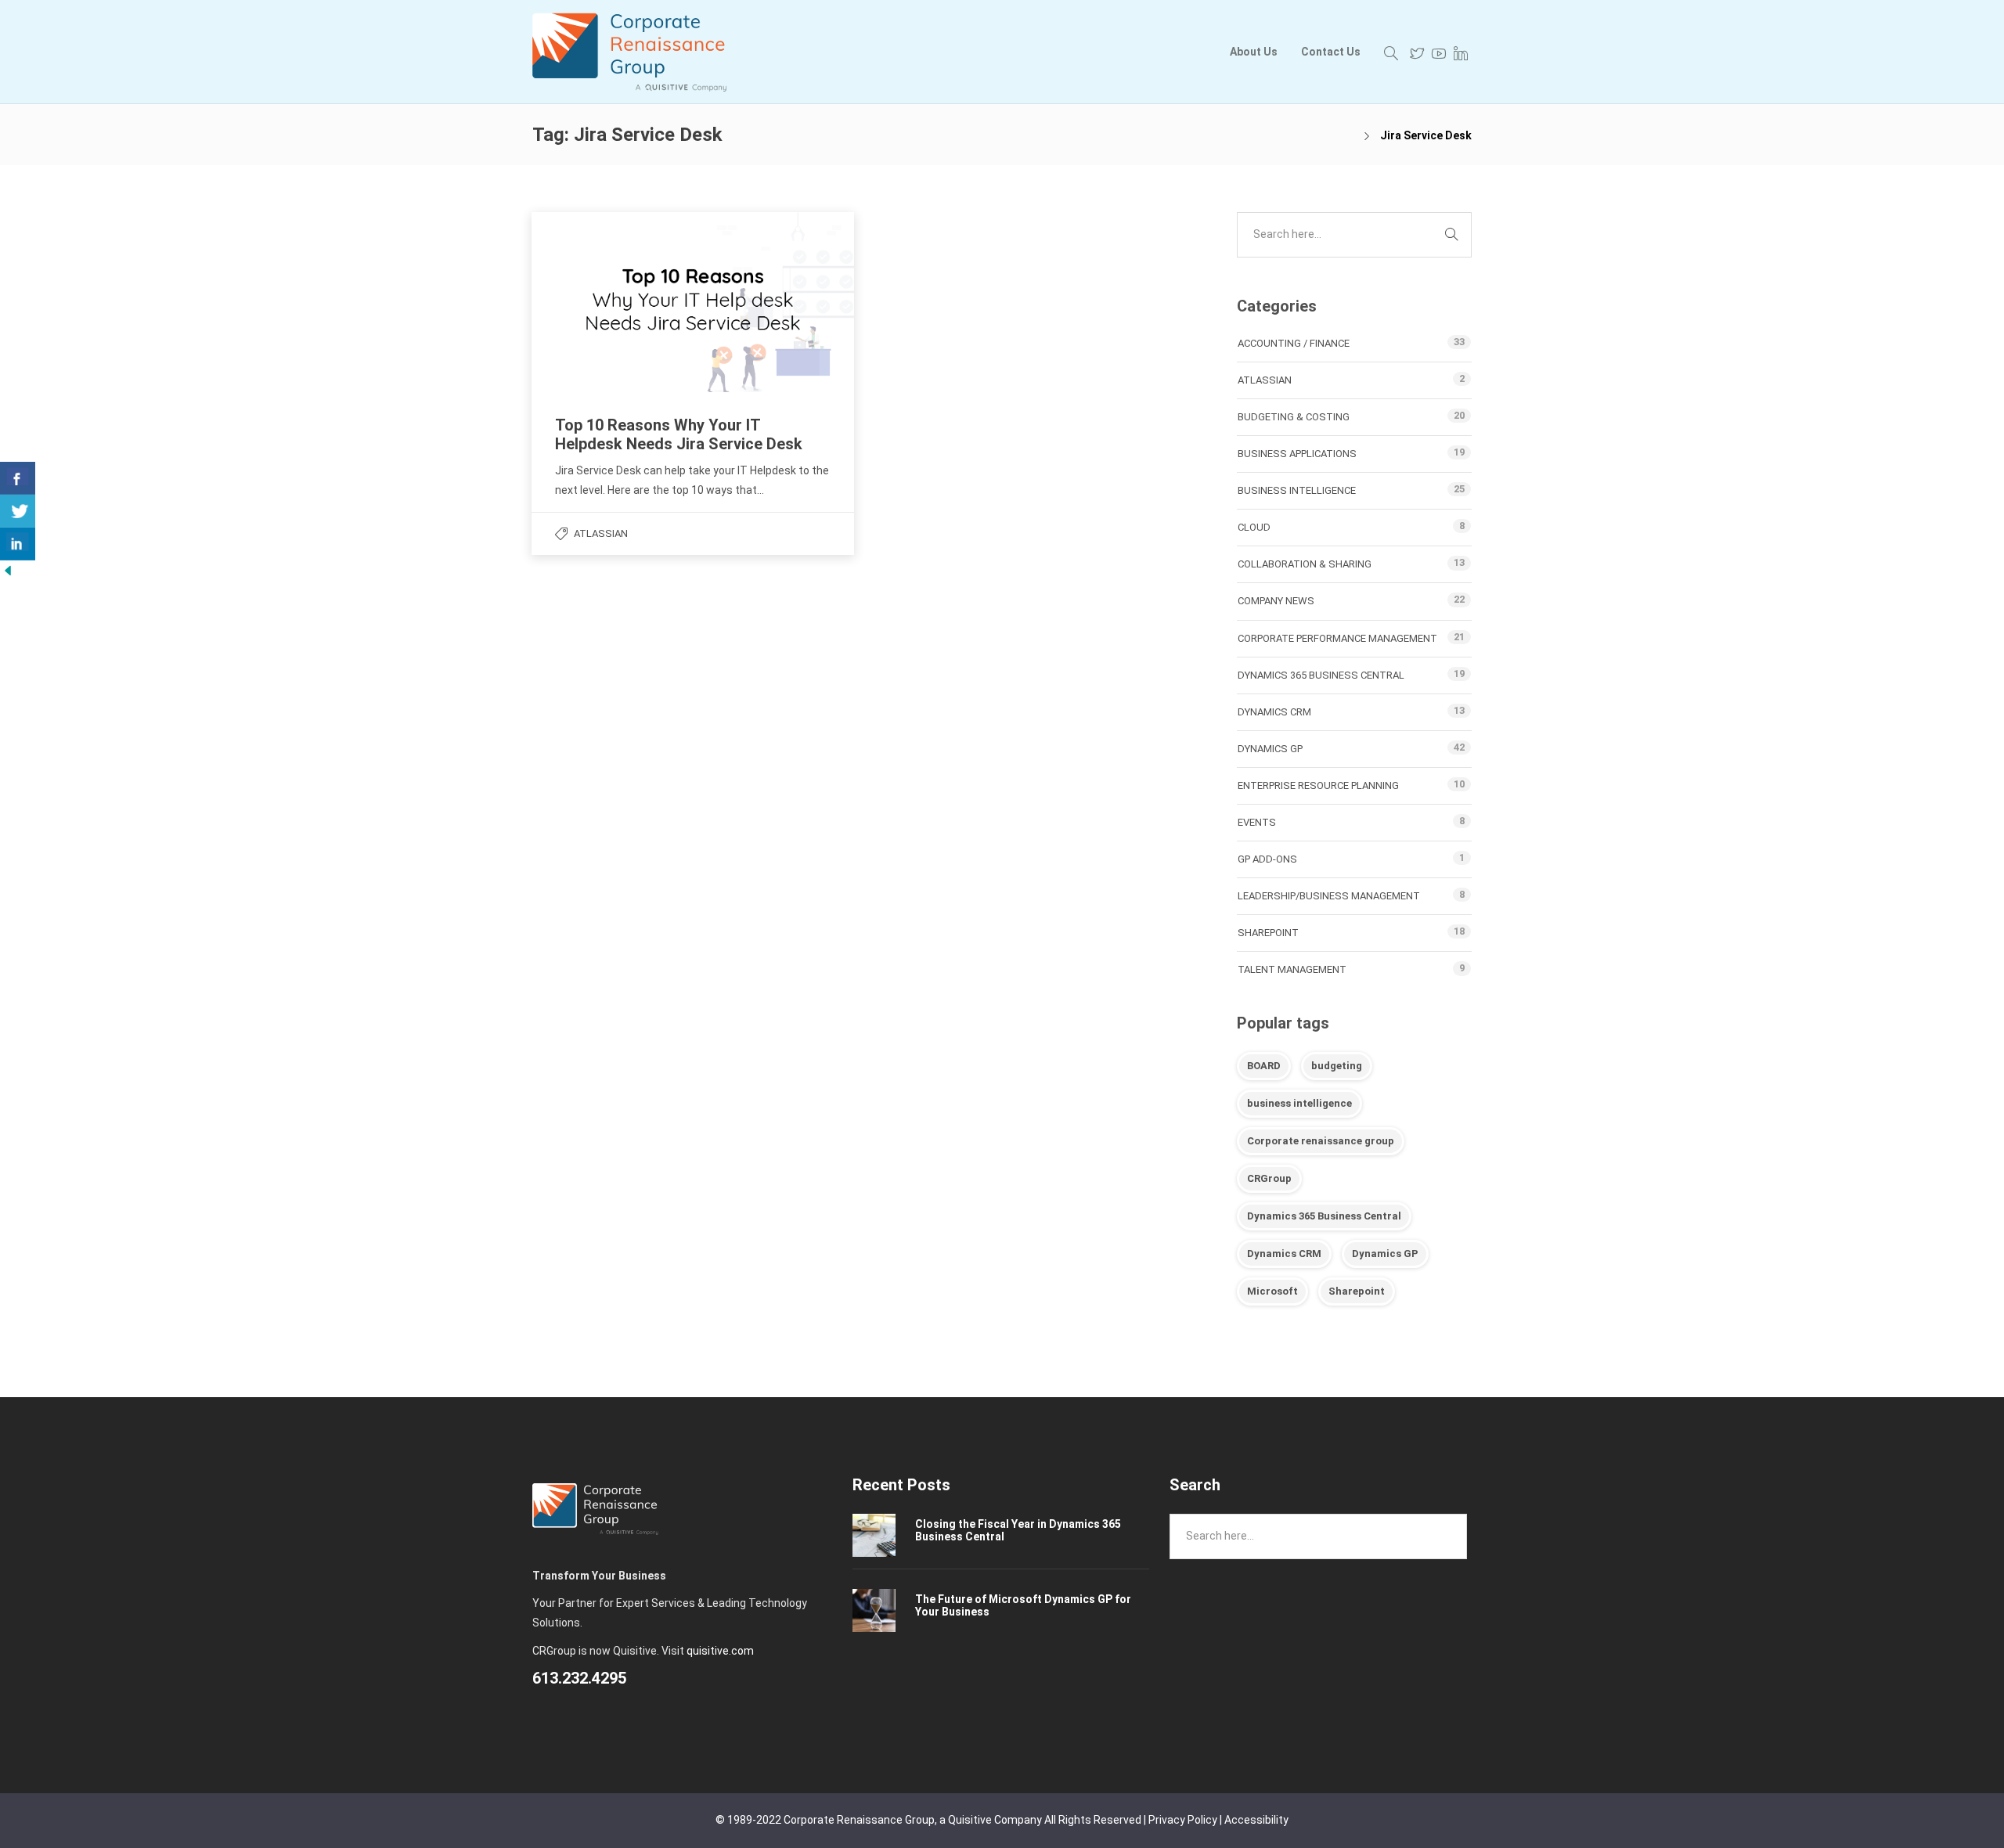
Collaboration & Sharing (1305, 564)
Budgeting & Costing (1294, 417)
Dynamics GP (1270, 749)
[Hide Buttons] (8, 569)
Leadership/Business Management (1329, 896)
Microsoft (1272, 1291)
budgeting (1337, 1066)
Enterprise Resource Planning (1318, 785)
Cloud (1254, 527)
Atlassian (601, 533)
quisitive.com (720, 1651)
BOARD (1264, 1066)
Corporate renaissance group (1321, 1141)
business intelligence (1299, 1103)
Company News (1276, 601)
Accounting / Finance (1294, 343)
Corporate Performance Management (1337, 638)
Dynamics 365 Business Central (1321, 675)
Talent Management (1292, 969)
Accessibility (1256, 1820)
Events (1257, 822)
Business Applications (1297, 454)
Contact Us (1331, 52)
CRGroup (1269, 1178)
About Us (1254, 52)
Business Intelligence (1297, 490)
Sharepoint (1357, 1291)
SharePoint (1268, 933)
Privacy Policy (1183, 1820)
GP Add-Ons (1267, 859)
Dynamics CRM (1274, 712)
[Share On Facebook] (18, 478)
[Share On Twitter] (18, 511)
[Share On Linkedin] (18, 544)
